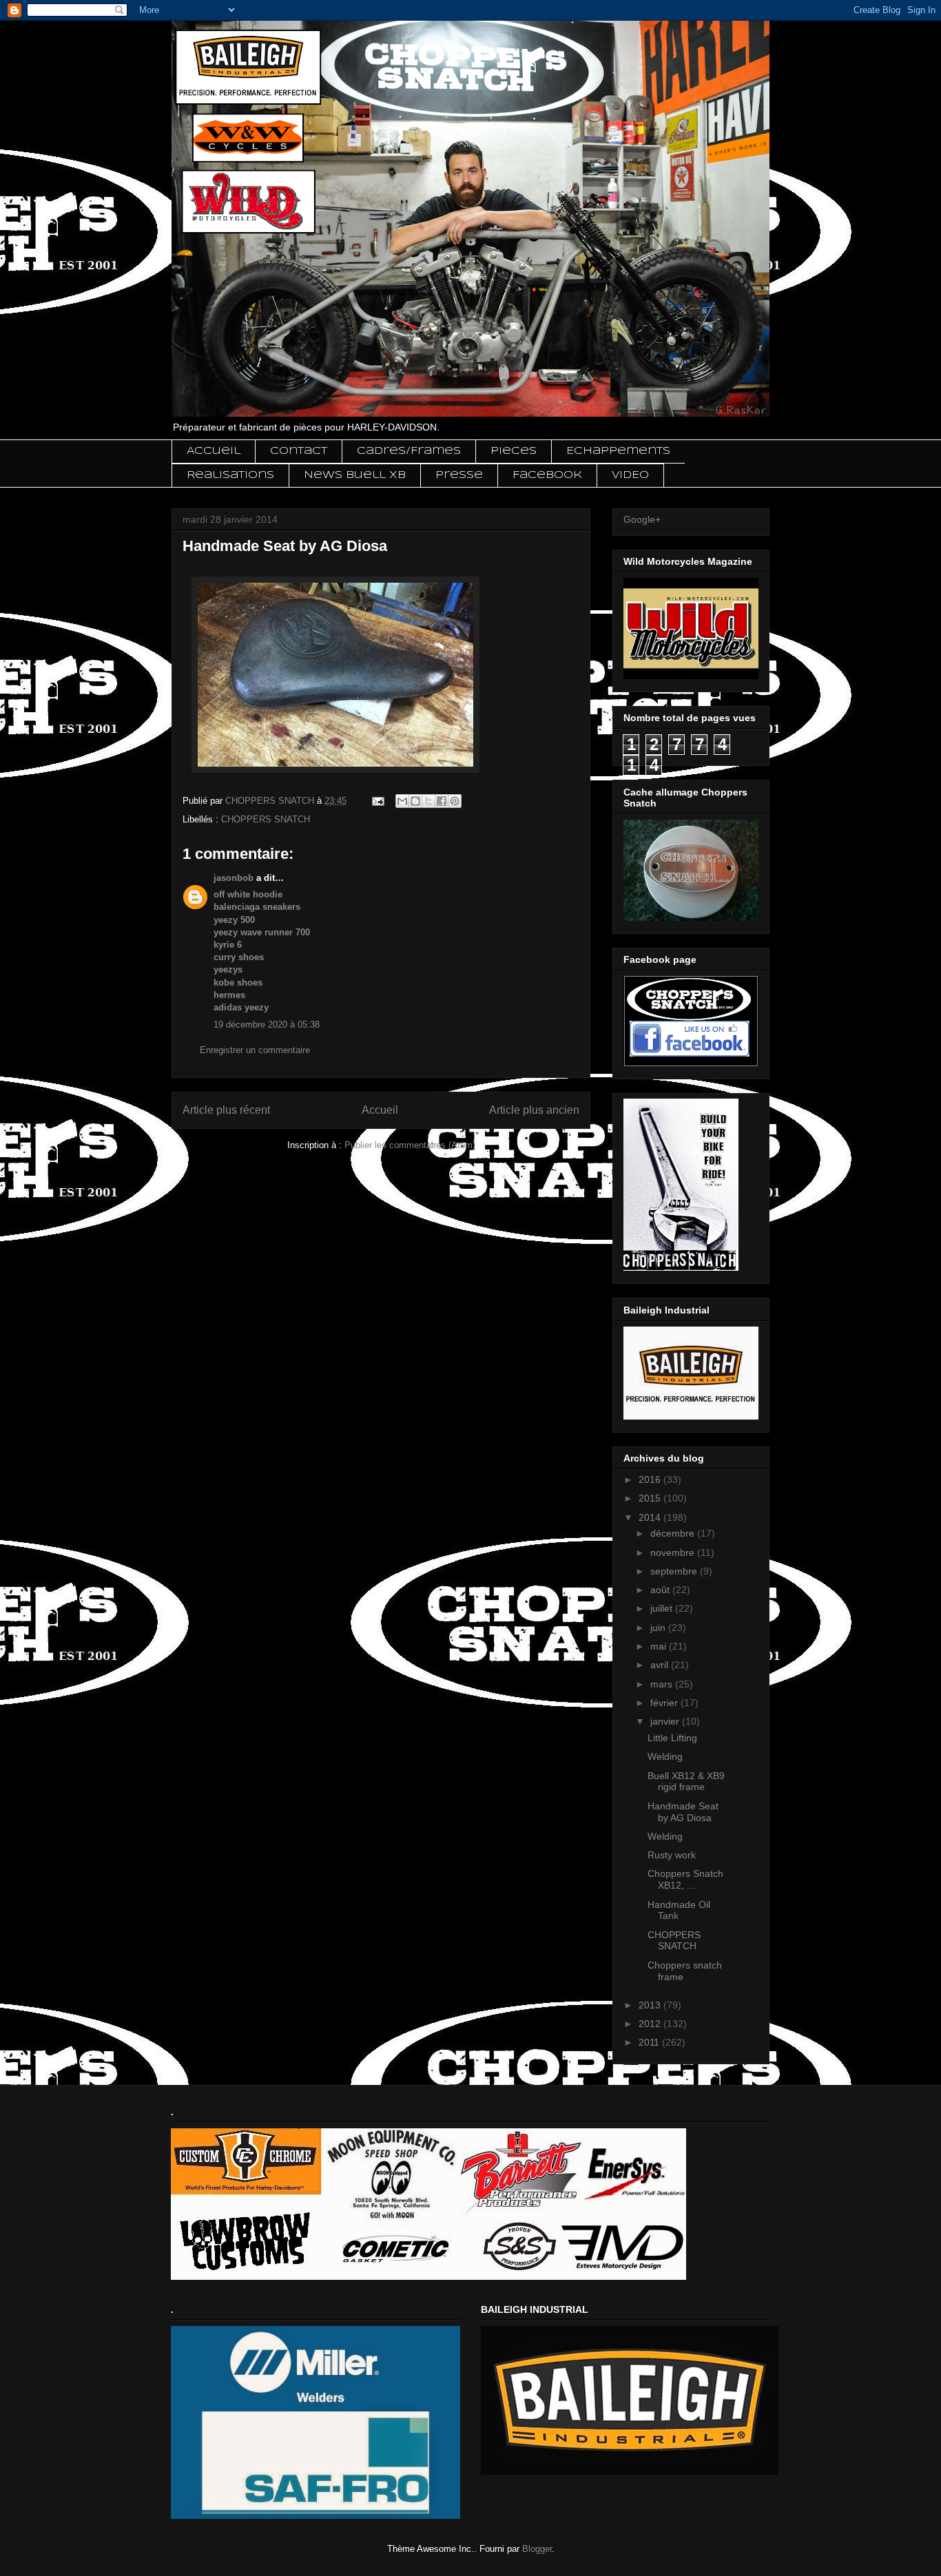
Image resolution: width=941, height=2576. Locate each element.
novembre (674, 1552)
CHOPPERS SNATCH (266, 819)
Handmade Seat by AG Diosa (683, 1812)
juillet (663, 1608)
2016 (651, 1479)
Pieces (514, 451)
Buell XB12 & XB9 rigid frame (686, 1782)
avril (661, 1665)
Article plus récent (226, 1110)
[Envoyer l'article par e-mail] (377, 801)
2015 (651, 1498)
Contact (299, 451)
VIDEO (630, 475)
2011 (650, 2042)
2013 (651, 2005)
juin (659, 1628)
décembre (674, 1533)
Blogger (537, 2549)
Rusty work (672, 1855)
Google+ (642, 519)
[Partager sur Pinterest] (455, 801)
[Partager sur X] (428, 801)
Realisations (230, 475)
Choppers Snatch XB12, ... (685, 1879)
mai (660, 1646)
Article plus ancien (534, 1110)
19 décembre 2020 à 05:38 (267, 1025)
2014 (651, 1517)
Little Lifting (672, 1738)
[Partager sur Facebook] (442, 801)
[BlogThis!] (415, 801)
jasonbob (234, 878)
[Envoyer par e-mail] (402, 801)
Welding (665, 1756)
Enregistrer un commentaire (255, 1050)
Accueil (214, 451)
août (661, 1590)
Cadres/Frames (409, 451)
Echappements (618, 451)
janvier (666, 1721)
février (665, 1703)
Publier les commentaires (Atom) (410, 1145)
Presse (459, 475)
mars (663, 1684)
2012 (651, 2024)
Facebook (547, 475)
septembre (675, 1571)
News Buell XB (355, 475)
